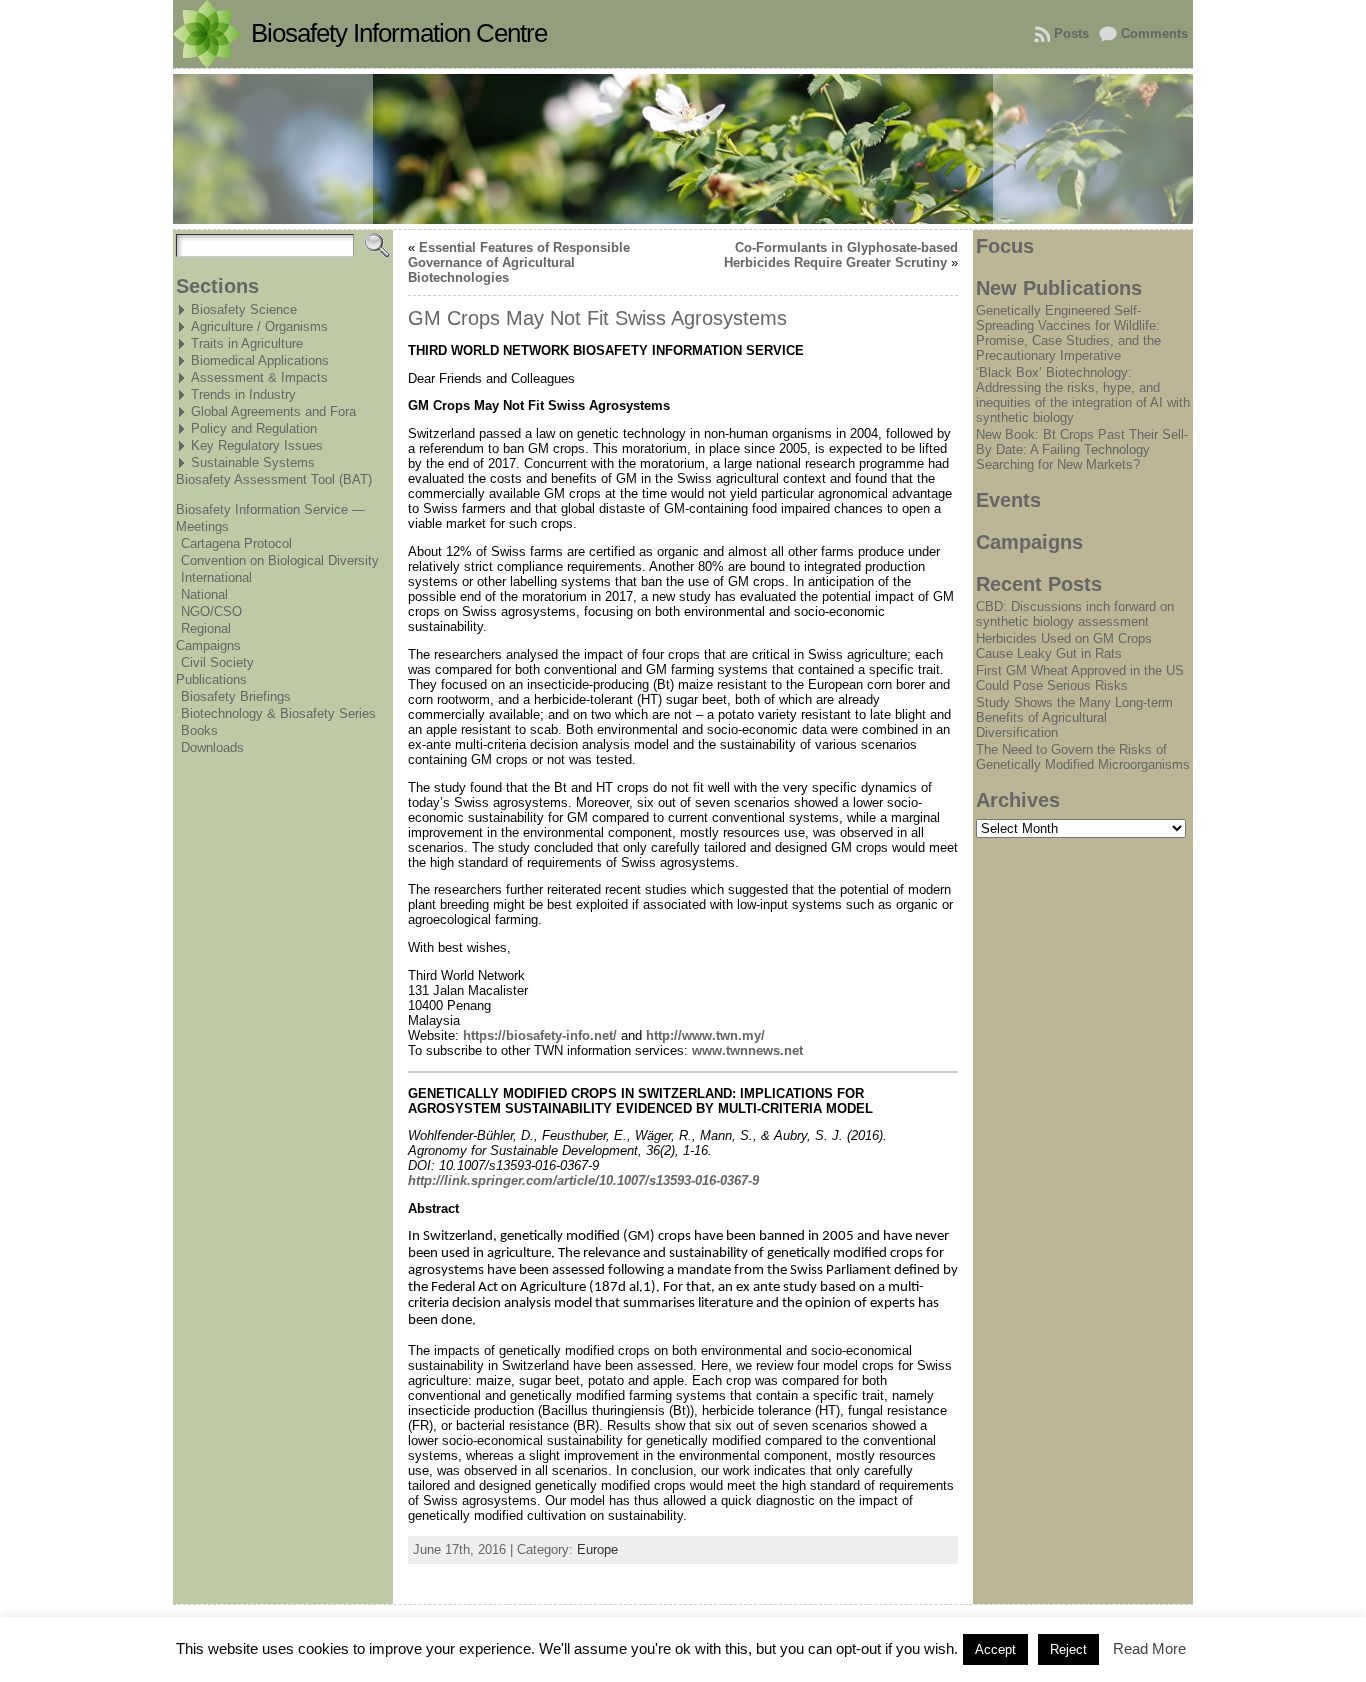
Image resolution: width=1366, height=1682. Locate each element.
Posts (1071, 33)
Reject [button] (1068, 1649)
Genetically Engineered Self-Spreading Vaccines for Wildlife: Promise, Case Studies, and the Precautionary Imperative (1068, 333)
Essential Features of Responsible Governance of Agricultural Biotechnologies (519, 262)
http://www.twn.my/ (705, 1035)
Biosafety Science (244, 309)
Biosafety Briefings (236, 696)
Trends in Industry (243, 394)
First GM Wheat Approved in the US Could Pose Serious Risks (1080, 678)
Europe (597, 1549)
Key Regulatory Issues (257, 445)
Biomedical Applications (260, 360)
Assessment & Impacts (259, 377)
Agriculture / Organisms (259, 326)
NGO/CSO (211, 611)
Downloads (212, 747)
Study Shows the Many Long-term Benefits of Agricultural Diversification (1074, 717)
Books (199, 730)
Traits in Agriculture (247, 343)
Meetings (202, 526)
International (216, 577)
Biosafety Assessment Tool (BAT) (274, 479)
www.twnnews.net (747, 1050)
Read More (1149, 1648)
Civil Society (217, 662)
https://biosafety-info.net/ (540, 1035)
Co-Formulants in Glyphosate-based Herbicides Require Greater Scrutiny (841, 255)
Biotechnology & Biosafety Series (278, 713)
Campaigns (208, 645)
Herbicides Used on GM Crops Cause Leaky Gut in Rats (1064, 646)
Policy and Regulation (254, 428)
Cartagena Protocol (236, 543)
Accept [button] (995, 1649)
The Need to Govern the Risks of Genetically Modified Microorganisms (1083, 757)
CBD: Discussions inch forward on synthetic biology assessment (1075, 614)
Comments (1154, 33)
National (204, 594)
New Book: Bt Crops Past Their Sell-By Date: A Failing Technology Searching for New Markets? (1082, 449)
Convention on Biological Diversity (280, 560)
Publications (211, 679)
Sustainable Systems (253, 462)
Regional (206, 628)
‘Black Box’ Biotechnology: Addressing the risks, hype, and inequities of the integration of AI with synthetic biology (1083, 395)
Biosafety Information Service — (270, 509)
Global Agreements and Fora (273, 411)
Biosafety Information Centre (399, 33)
